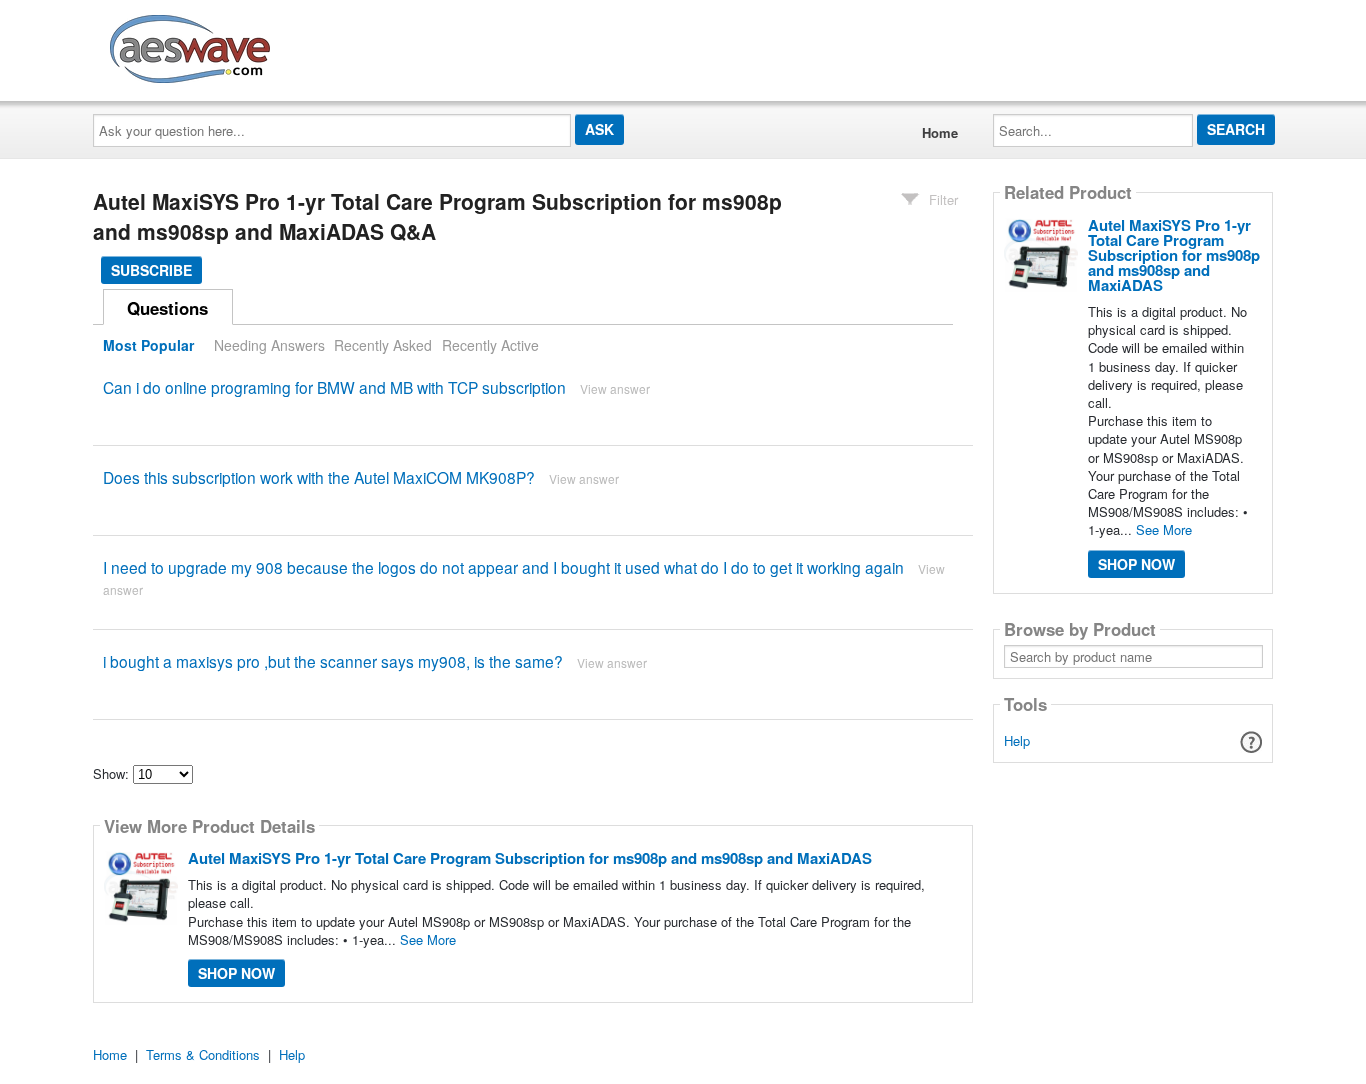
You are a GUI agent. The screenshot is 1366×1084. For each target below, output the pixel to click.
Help (1017, 740)
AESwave (337, 45)
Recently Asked (383, 345)
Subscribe (151, 270)
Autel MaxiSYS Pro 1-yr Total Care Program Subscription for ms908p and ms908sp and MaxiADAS (530, 858)
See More (428, 939)
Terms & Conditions (203, 1054)
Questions (167, 308)
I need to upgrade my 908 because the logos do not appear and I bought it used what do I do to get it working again (503, 567)
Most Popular (148, 345)
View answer (615, 388)
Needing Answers (269, 345)
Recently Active (490, 345)
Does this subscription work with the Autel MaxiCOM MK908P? (319, 477)
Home (940, 132)
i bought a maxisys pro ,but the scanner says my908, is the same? (333, 661)
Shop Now (236, 973)
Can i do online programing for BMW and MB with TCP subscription (334, 387)
